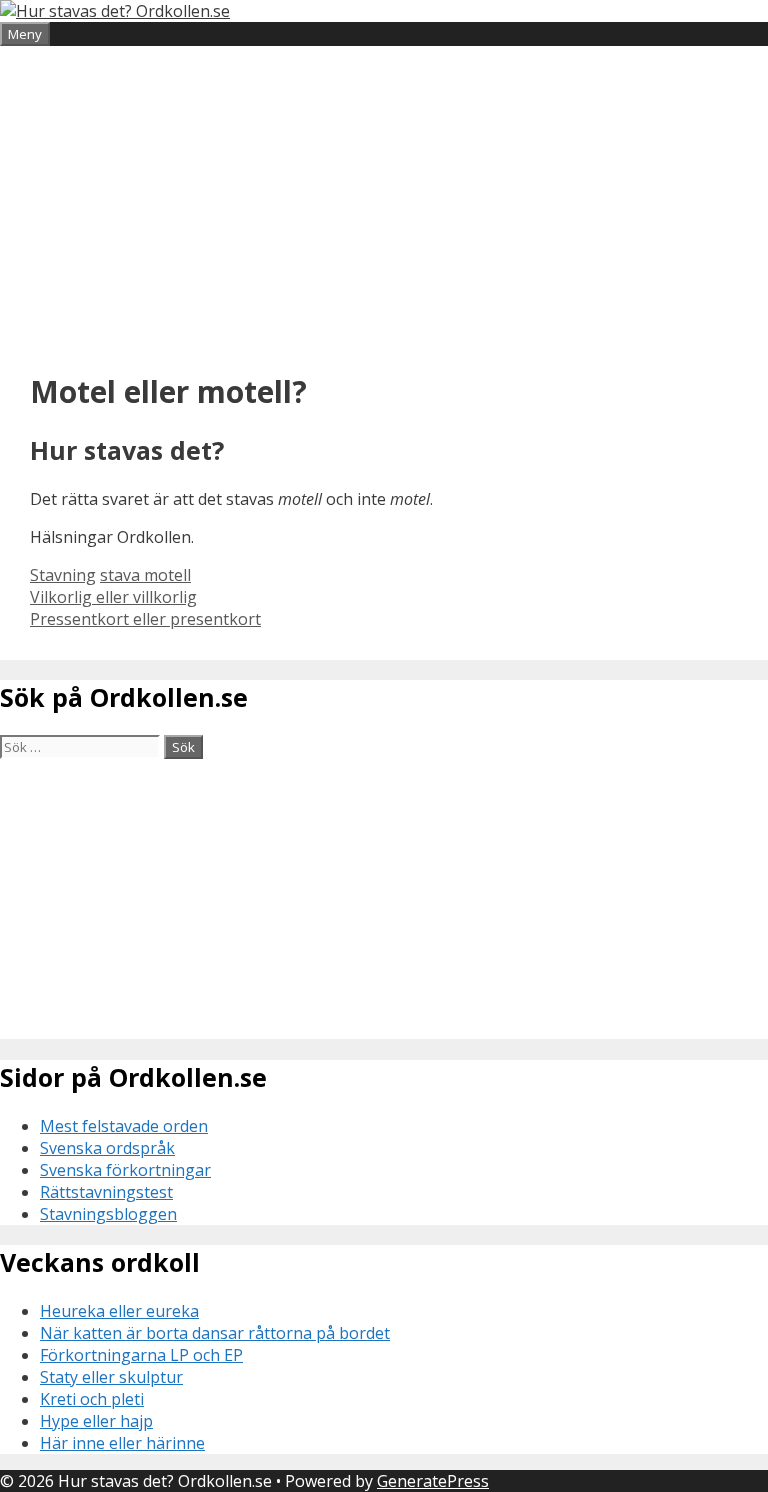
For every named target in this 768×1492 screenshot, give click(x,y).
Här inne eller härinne (122, 1443)
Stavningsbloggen (108, 1214)
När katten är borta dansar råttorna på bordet (215, 1333)
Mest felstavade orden (124, 1126)
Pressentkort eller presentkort (145, 619)
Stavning (63, 575)
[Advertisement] (384, 206)
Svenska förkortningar (125, 1170)
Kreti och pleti (92, 1399)
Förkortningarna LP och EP (141, 1355)
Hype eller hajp (96, 1421)
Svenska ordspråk (107, 1148)
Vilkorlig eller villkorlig (113, 597)
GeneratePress (433, 1481)
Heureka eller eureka (119, 1311)
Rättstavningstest (106, 1192)
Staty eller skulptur (111, 1377)
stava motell (145, 575)
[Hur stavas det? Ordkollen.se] (115, 11)
